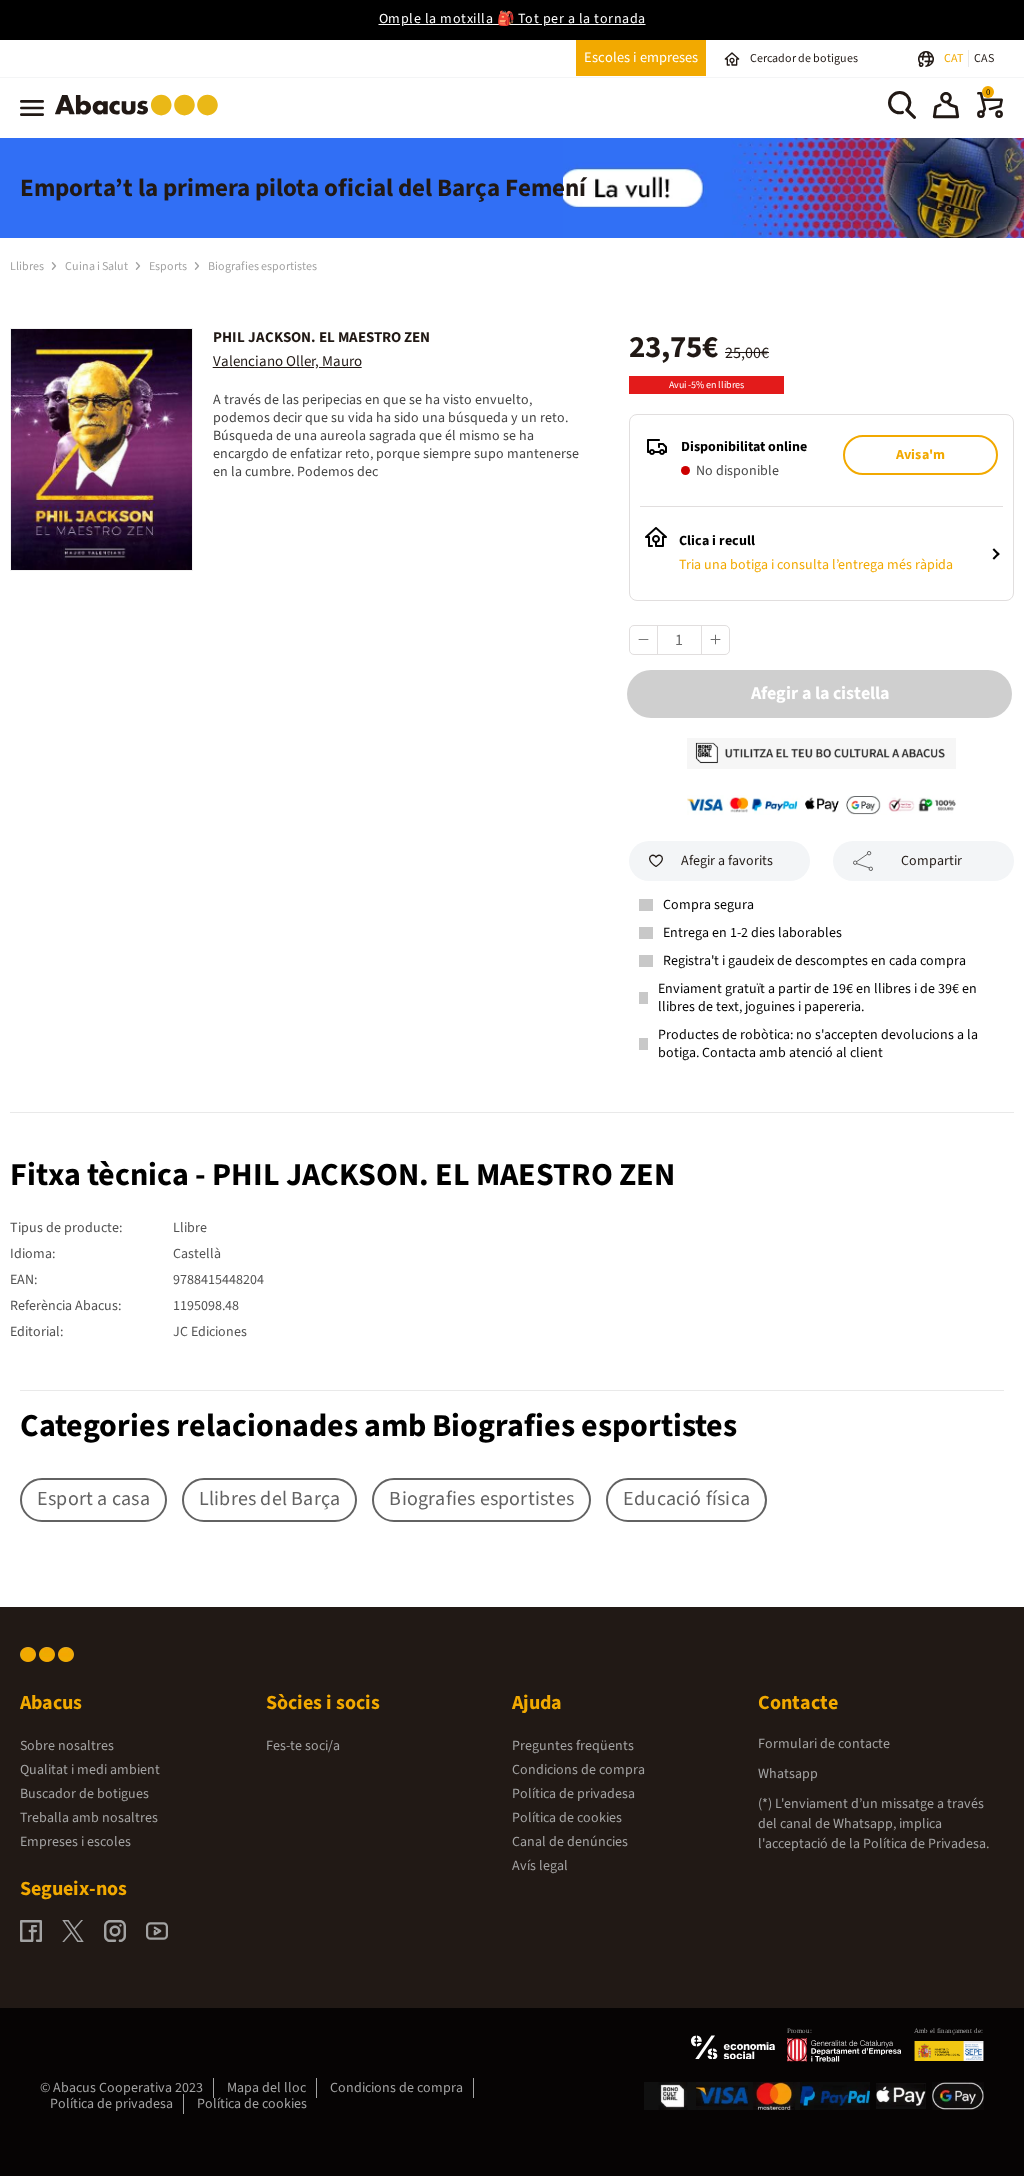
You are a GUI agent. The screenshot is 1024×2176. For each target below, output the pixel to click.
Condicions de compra (578, 1770)
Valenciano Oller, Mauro (287, 361)
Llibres (28, 266)
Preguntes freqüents (573, 1746)
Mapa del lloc (266, 2088)
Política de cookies (567, 1818)
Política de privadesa (573, 1794)
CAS (984, 58)
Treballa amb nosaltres (89, 1818)
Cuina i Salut (97, 266)
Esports (169, 266)
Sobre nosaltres (67, 1746)
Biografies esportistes (262, 266)
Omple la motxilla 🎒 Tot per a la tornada (512, 19)
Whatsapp (788, 1774)
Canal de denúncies (570, 1842)
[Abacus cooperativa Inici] (141, 119)
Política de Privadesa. (926, 1844)
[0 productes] (990, 114)
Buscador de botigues (84, 1794)
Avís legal (540, 1866)
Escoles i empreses (641, 57)
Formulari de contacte (824, 1744)
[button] (946, 108)
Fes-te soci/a (303, 1746)
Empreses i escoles (75, 1842)
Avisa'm (920, 455)
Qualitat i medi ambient (90, 1770)
